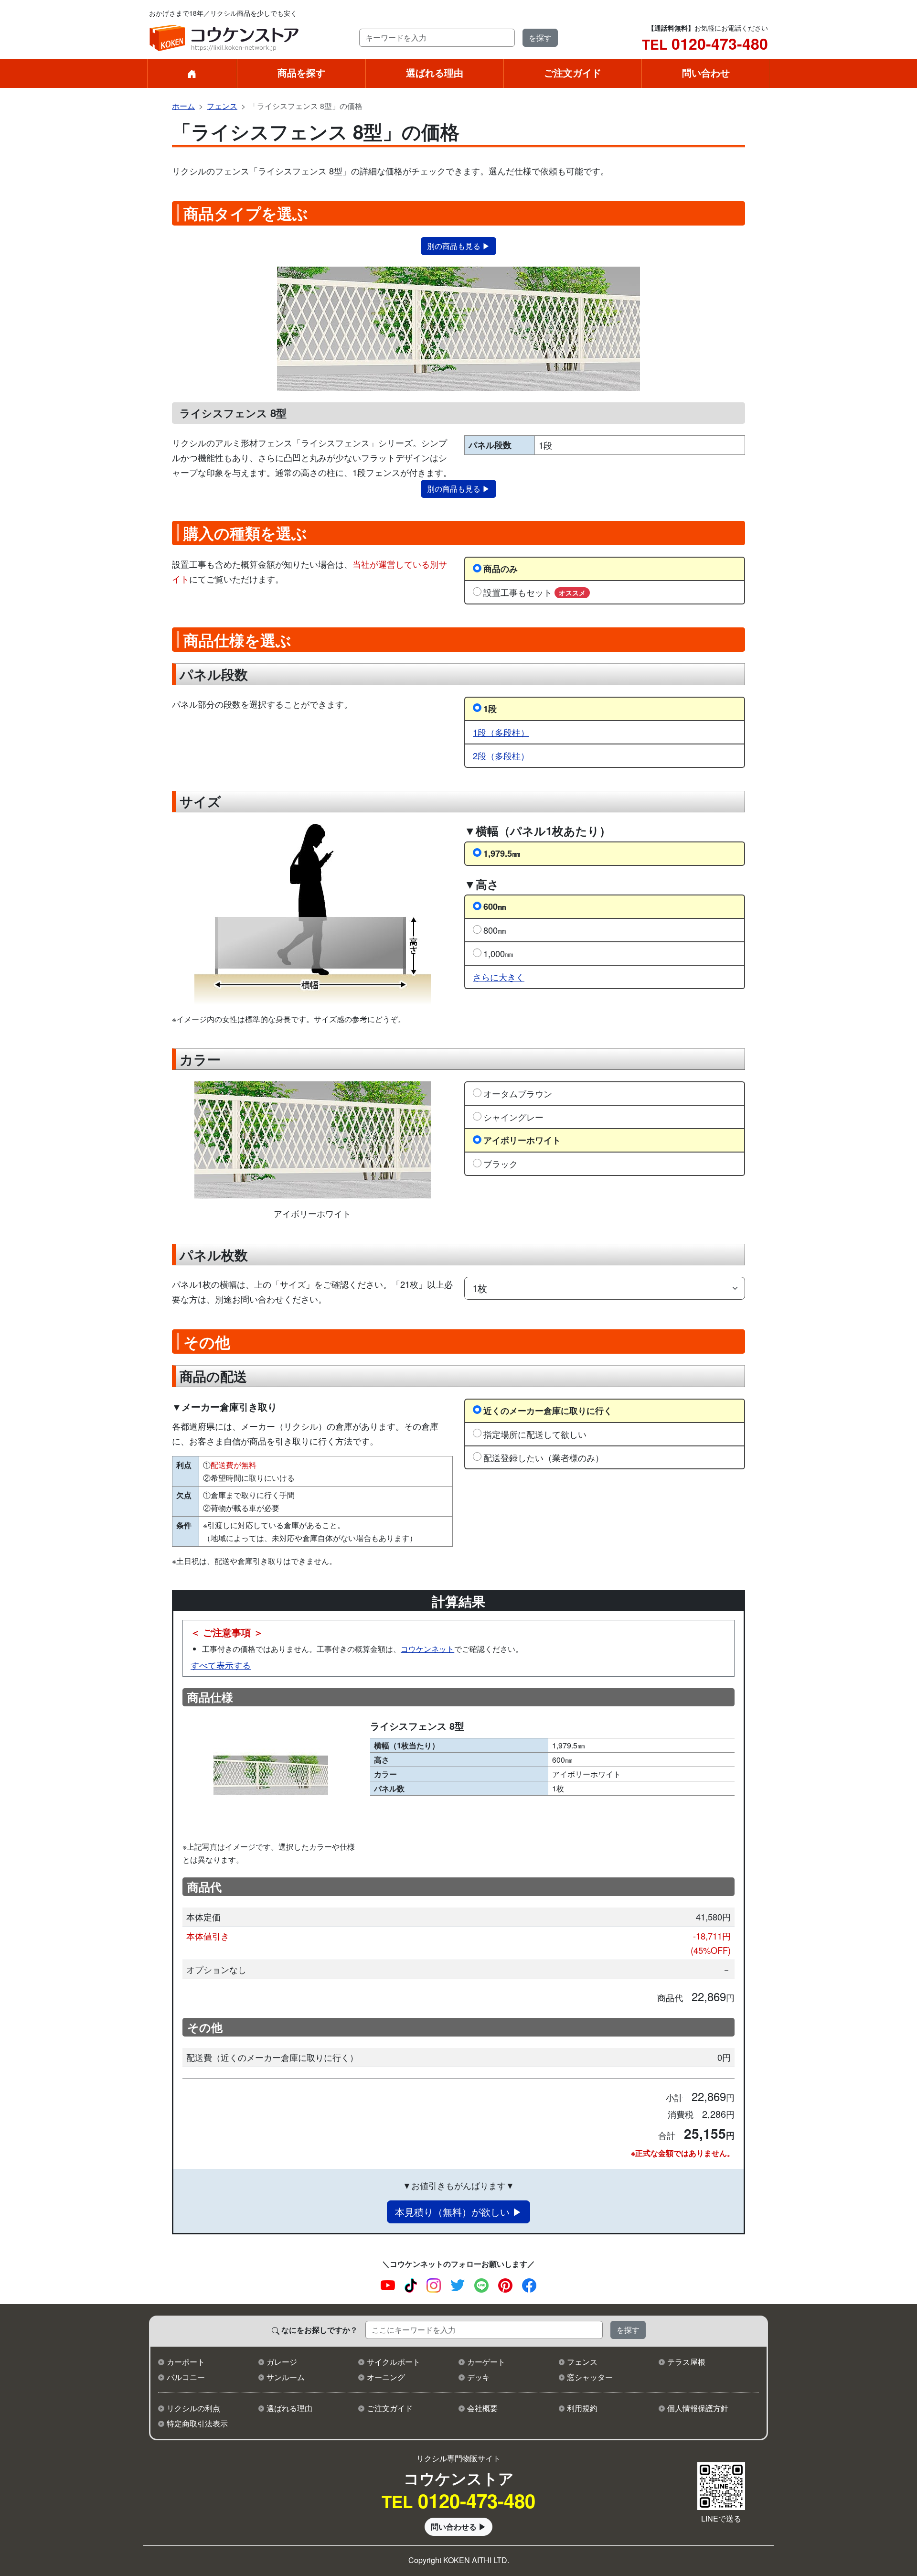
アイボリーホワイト (522, 1140)
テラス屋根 (686, 2362)
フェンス (222, 106)
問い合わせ (706, 72)
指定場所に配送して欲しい (535, 1434)
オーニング (386, 2377)
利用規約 (582, 2408)
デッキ (479, 2377)
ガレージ (282, 2362)
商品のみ (501, 568)
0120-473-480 (705, 43)
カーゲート (486, 2362)
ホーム (183, 106)
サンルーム (286, 2377)
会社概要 (482, 2408)
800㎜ (495, 930)
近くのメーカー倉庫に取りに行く (548, 1410)
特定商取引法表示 (197, 2423)
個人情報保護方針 (698, 2408)
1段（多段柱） (501, 732)
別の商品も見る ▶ (458, 246)
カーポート (186, 2362)
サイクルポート (394, 2362)
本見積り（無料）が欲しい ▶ (458, 2212)
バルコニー (186, 2377)
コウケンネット (427, 1649)
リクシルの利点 (193, 2408)
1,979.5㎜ (502, 853)
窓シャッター (590, 2377)
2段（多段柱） (501, 755)
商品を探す (301, 72)
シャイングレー (513, 1117)
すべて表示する (221, 1665)
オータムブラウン (518, 1093)
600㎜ (495, 906)
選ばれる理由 (435, 72)
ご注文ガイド (573, 72)
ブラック (501, 1164)
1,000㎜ (498, 953)
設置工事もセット (534, 592)
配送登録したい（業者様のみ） (544, 1457)
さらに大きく (499, 977)
